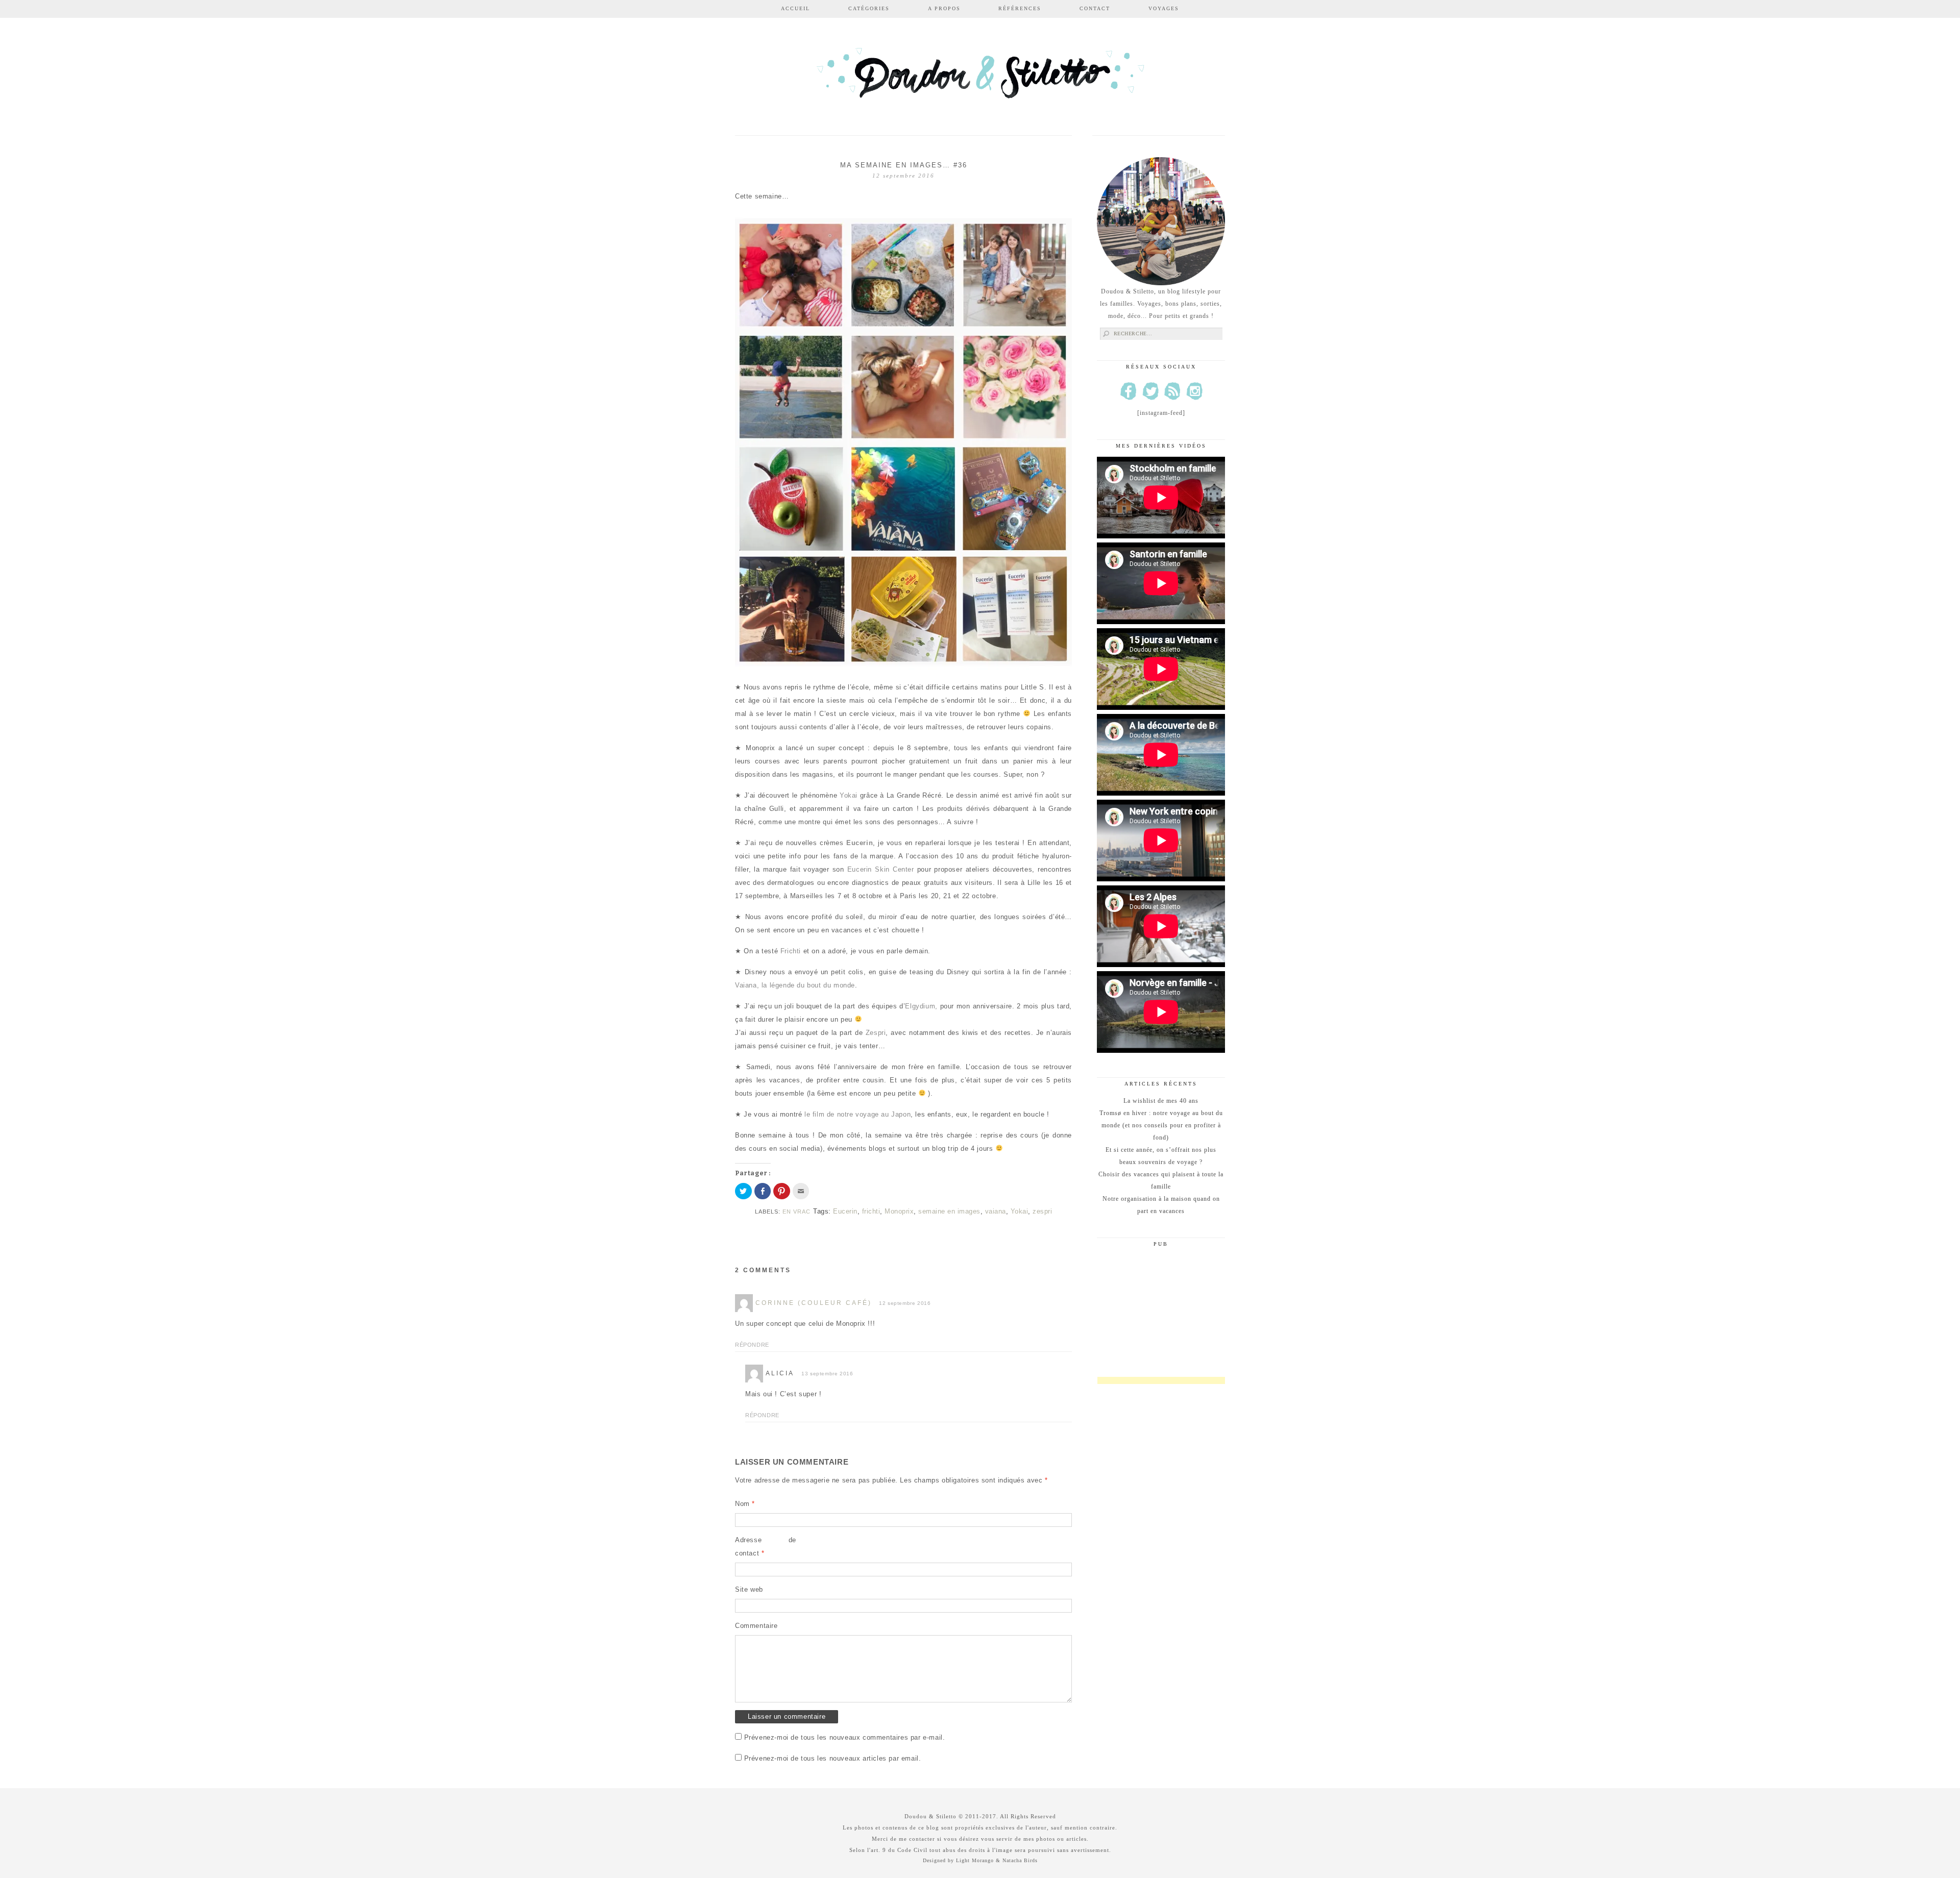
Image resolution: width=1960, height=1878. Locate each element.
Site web (749, 1589)
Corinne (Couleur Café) (814, 1303)
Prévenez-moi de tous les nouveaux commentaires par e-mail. (845, 1737)
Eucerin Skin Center (881, 869)
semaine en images (949, 1211)
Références (1020, 8)
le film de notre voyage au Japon (856, 1114)
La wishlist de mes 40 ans (1161, 1101)
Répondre (752, 1345)
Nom (745, 1504)
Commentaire (756, 1626)
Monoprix (899, 1211)
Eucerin (860, 843)
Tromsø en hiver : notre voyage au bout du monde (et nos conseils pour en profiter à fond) (1161, 1125)
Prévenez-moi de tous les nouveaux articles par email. (833, 1758)
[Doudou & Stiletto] (980, 78)
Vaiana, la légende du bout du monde (795, 985)
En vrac (797, 1212)
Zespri (876, 1033)
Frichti (791, 951)
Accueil (795, 8)
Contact (1095, 8)
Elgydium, (921, 1006)
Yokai (849, 795)
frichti (871, 1211)
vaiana (996, 1211)
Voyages (1164, 8)
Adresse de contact (766, 1547)
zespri (1042, 1211)
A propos (944, 8)
